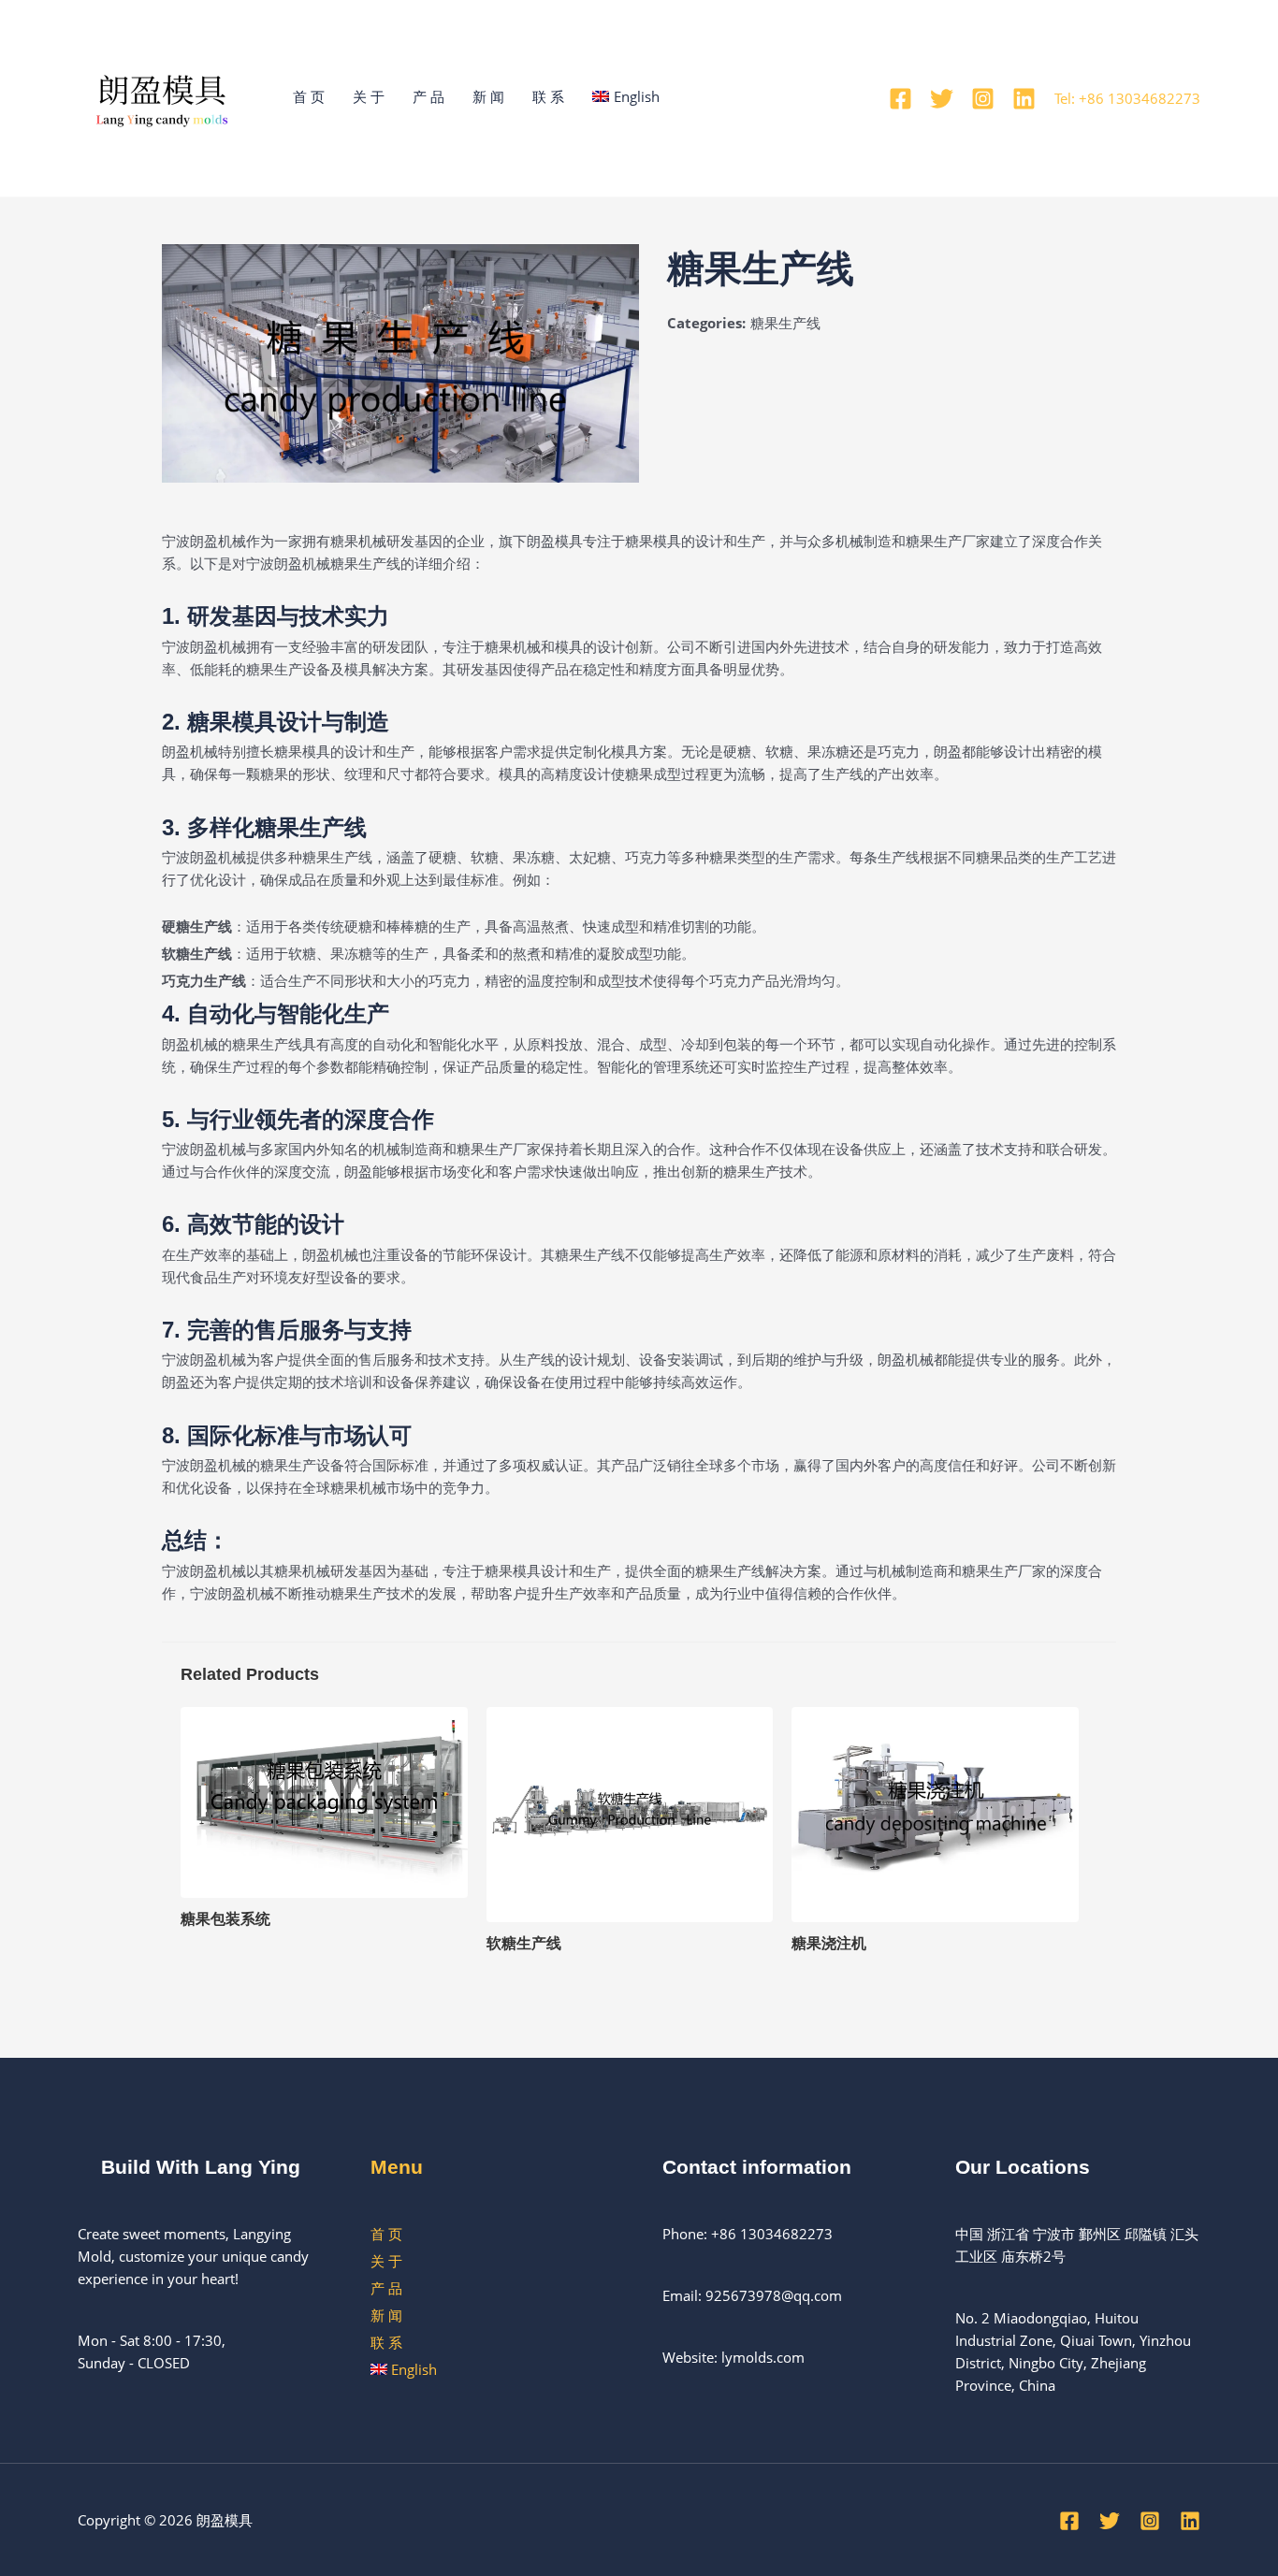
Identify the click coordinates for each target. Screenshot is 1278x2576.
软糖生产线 (524, 1943)
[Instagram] (983, 99)
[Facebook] (900, 99)
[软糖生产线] (630, 1813)
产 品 (428, 96)
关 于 (369, 96)
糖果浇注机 (829, 1943)
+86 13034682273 (772, 2234)
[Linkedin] (1024, 99)
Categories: (706, 323)
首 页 (309, 96)
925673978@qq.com (774, 2295)
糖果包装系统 (225, 1919)
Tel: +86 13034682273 (1127, 98)
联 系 (548, 96)
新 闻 (488, 96)
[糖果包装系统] (324, 1801)
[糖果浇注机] (935, 1813)
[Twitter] (942, 99)
